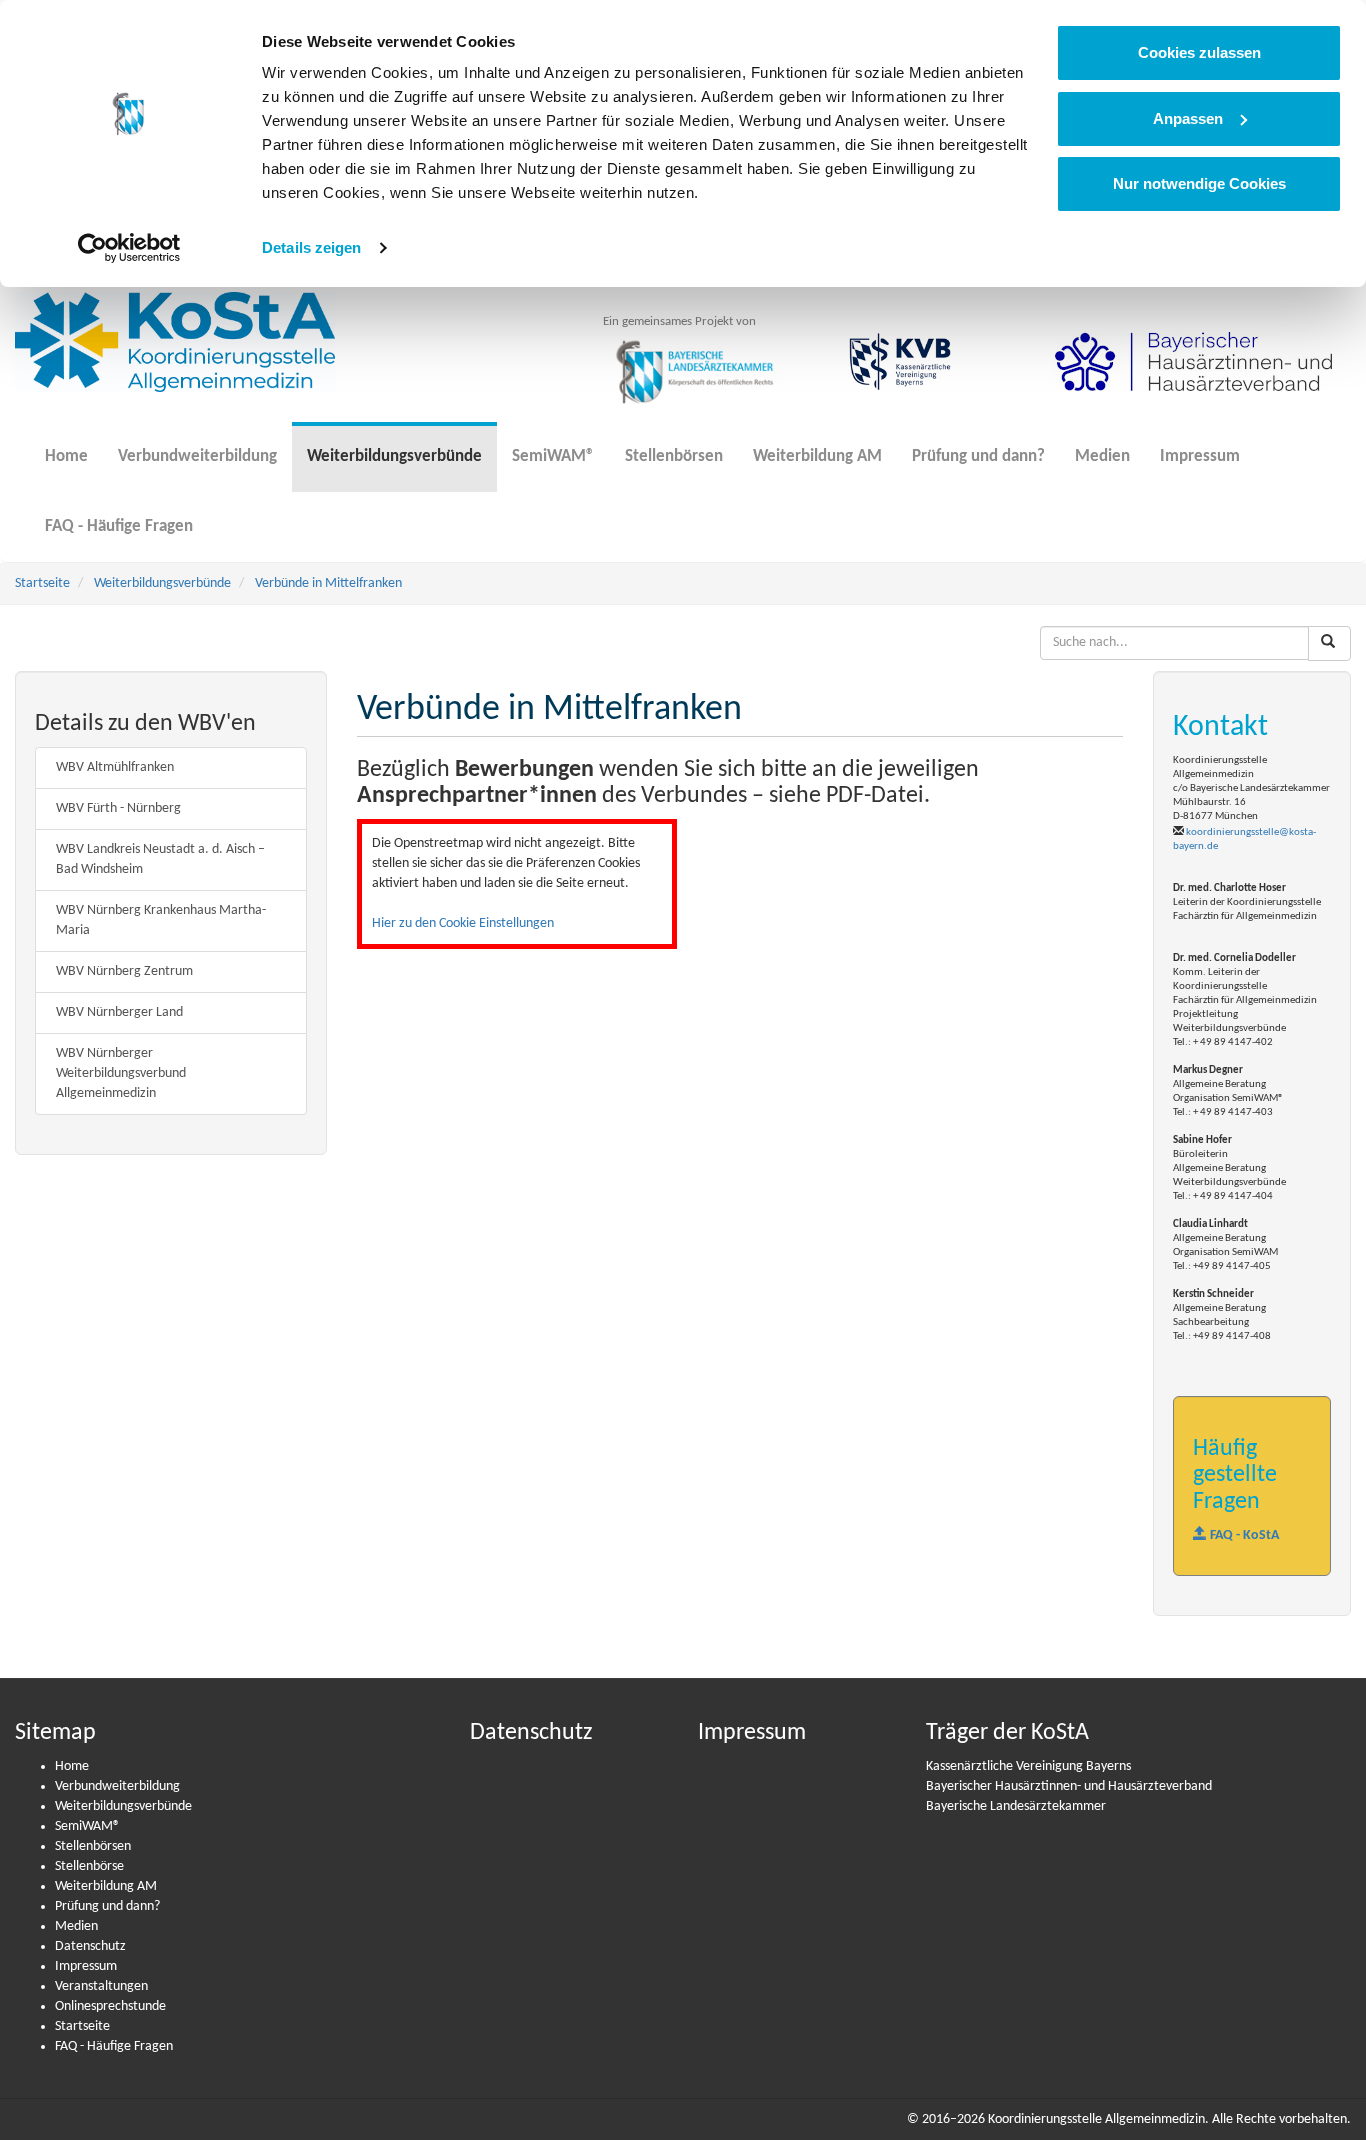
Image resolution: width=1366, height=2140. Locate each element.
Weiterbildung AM (817, 456)
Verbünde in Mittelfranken (328, 583)
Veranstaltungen (101, 1986)
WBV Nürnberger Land (119, 1012)
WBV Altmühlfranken (115, 767)
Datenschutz (90, 1946)
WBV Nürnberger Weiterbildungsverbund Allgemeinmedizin (121, 1073)
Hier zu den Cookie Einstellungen (463, 923)
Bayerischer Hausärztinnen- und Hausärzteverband (1069, 1786)
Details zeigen (311, 247)
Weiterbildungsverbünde (394, 456)
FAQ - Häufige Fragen (119, 526)
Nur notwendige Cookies (1199, 183)
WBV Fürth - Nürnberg (118, 808)
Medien (1102, 456)
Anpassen (1188, 118)
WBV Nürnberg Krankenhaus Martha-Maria (161, 920)
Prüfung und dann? (978, 456)
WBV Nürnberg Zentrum (124, 971)
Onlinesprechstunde (110, 2006)
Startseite (42, 583)
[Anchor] (46, 766)
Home (66, 456)
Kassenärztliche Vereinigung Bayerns (1028, 1766)
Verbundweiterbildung (197, 456)
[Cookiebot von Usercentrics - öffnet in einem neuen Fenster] (129, 248)
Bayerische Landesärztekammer (1016, 1806)
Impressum (1200, 456)
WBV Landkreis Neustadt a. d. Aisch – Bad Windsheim (160, 859)
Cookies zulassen (1199, 52)
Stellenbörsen (674, 456)
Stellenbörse (89, 1866)
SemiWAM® (553, 456)
